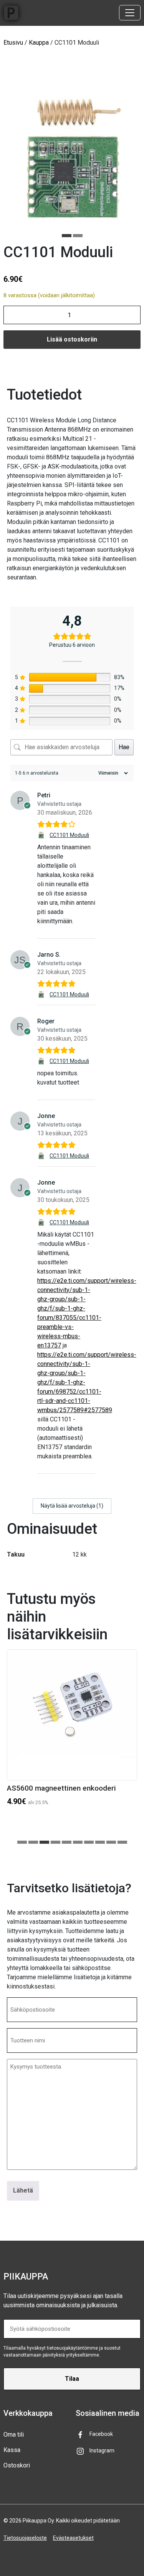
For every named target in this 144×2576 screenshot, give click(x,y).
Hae (124, 747)
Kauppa (39, 43)
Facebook (101, 2434)
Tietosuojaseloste (25, 2538)
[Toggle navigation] (130, 13)
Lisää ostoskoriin (72, 339)
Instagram (102, 2450)
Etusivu (13, 43)
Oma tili (14, 2435)
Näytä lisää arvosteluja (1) (72, 1506)
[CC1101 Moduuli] (42, 835)
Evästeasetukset (73, 2538)
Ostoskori (17, 2465)
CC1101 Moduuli (69, 835)
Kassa (12, 2450)
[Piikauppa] (11, 13)
